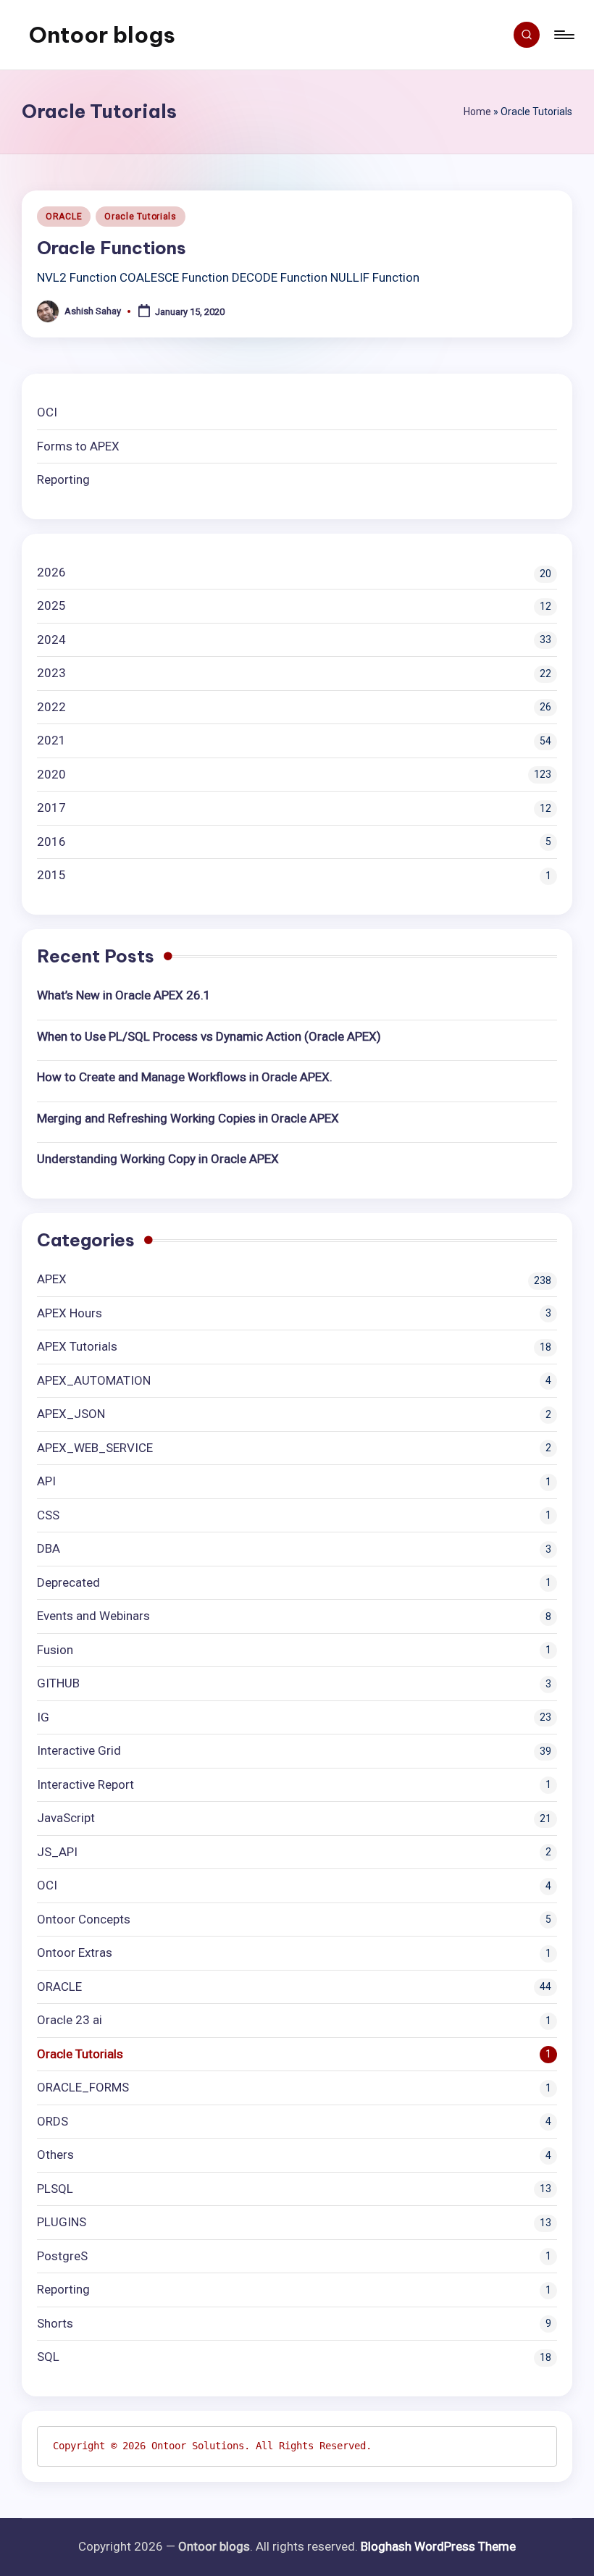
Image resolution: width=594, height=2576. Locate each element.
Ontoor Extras (75, 1952)
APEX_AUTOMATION (94, 1380)
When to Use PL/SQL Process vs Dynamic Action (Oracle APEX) (209, 1036)
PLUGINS (62, 2222)
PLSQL (55, 2189)
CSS (48, 1515)
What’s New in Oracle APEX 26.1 (124, 995)
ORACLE (64, 217)
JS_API (57, 1852)
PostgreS (62, 2256)
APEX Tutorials (77, 1346)
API (46, 1481)
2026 (51, 572)
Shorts (55, 2323)
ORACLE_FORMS (83, 2087)
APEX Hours (70, 1313)
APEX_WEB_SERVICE (95, 1448)
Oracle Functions (112, 248)
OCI (47, 412)
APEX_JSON (71, 1414)
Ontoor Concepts (84, 1919)
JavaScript (66, 1818)
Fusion (55, 1650)
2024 (51, 639)
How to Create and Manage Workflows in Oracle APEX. (185, 1077)
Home (477, 112)
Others (55, 2155)
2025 (51, 605)
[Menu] (563, 35)
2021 (51, 740)
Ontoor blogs (102, 35)
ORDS (53, 2121)
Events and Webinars (93, 1616)
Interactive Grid (79, 1750)
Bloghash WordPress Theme (438, 2546)
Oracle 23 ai (70, 2020)
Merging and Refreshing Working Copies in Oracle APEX (188, 1118)
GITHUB (58, 1683)
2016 (51, 842)
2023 (51, 673)
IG (43, 1717)
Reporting (63, 479)
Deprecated (68, 1582)
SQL (48, 2357)
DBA (49, 1548)
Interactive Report (85, 1784)
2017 (51, 807)
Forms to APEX (78, 446)
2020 (51, 774)
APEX (52, 1279)
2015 (51, 875)
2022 (51, 707)
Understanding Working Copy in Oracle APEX (158, 1159)
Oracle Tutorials (141, 217)
